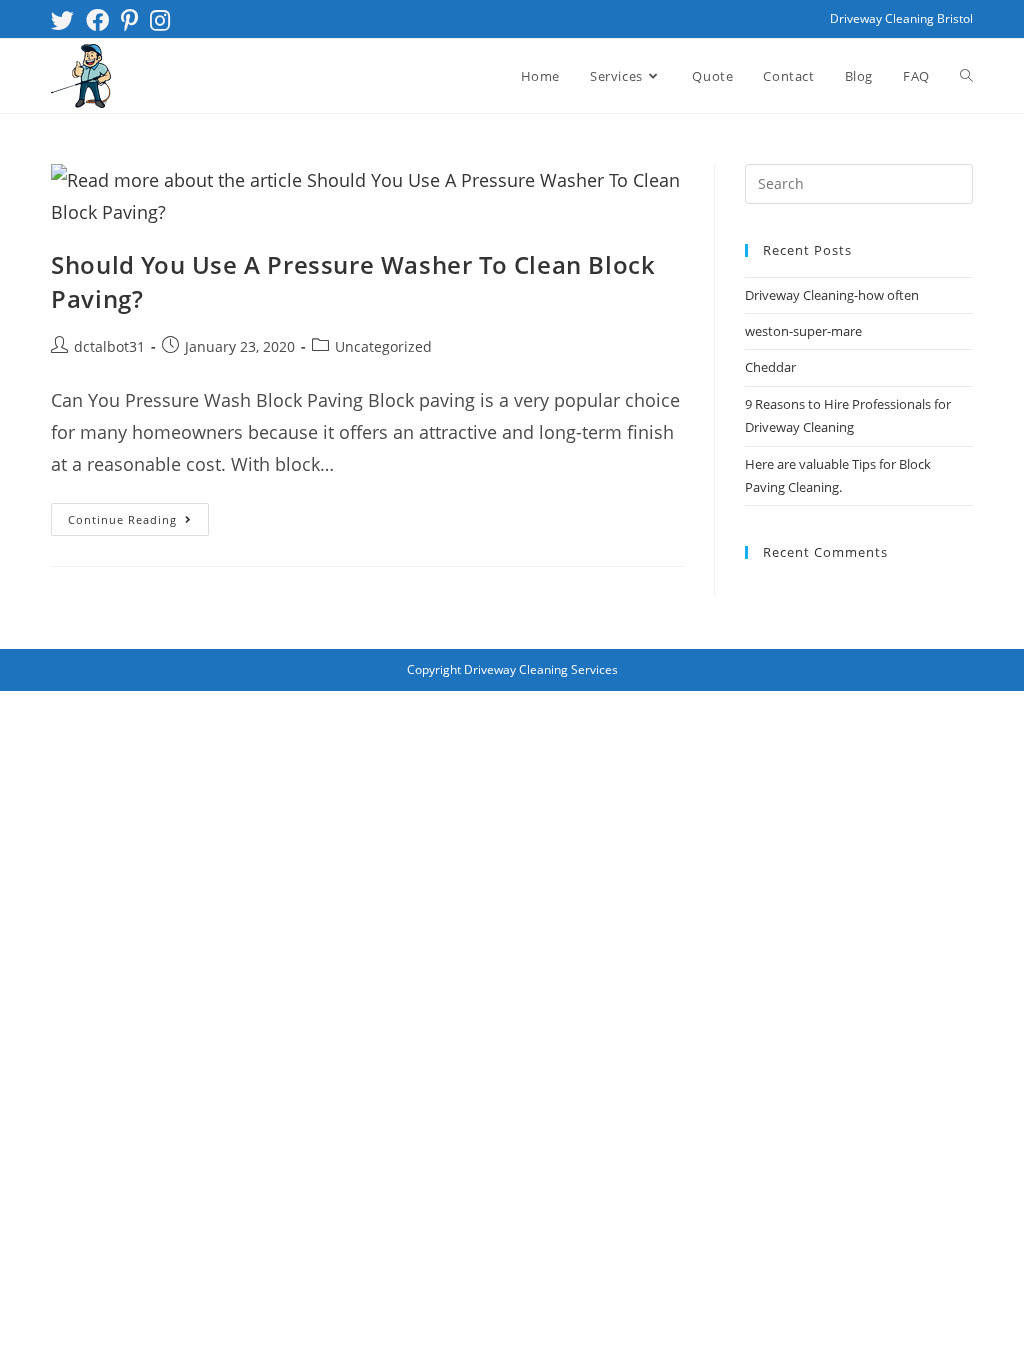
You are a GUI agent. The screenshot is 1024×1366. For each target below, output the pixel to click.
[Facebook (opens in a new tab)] (97, 20)
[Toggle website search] (966, 76)
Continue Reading (138, 515)
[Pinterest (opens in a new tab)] (129, 20)
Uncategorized (383, 346)
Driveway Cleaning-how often (832, 295)
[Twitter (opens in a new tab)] (65, 20)
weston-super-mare (803, 331)
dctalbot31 (109, 346)
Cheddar (770, 367)
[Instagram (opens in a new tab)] (160, 20)
